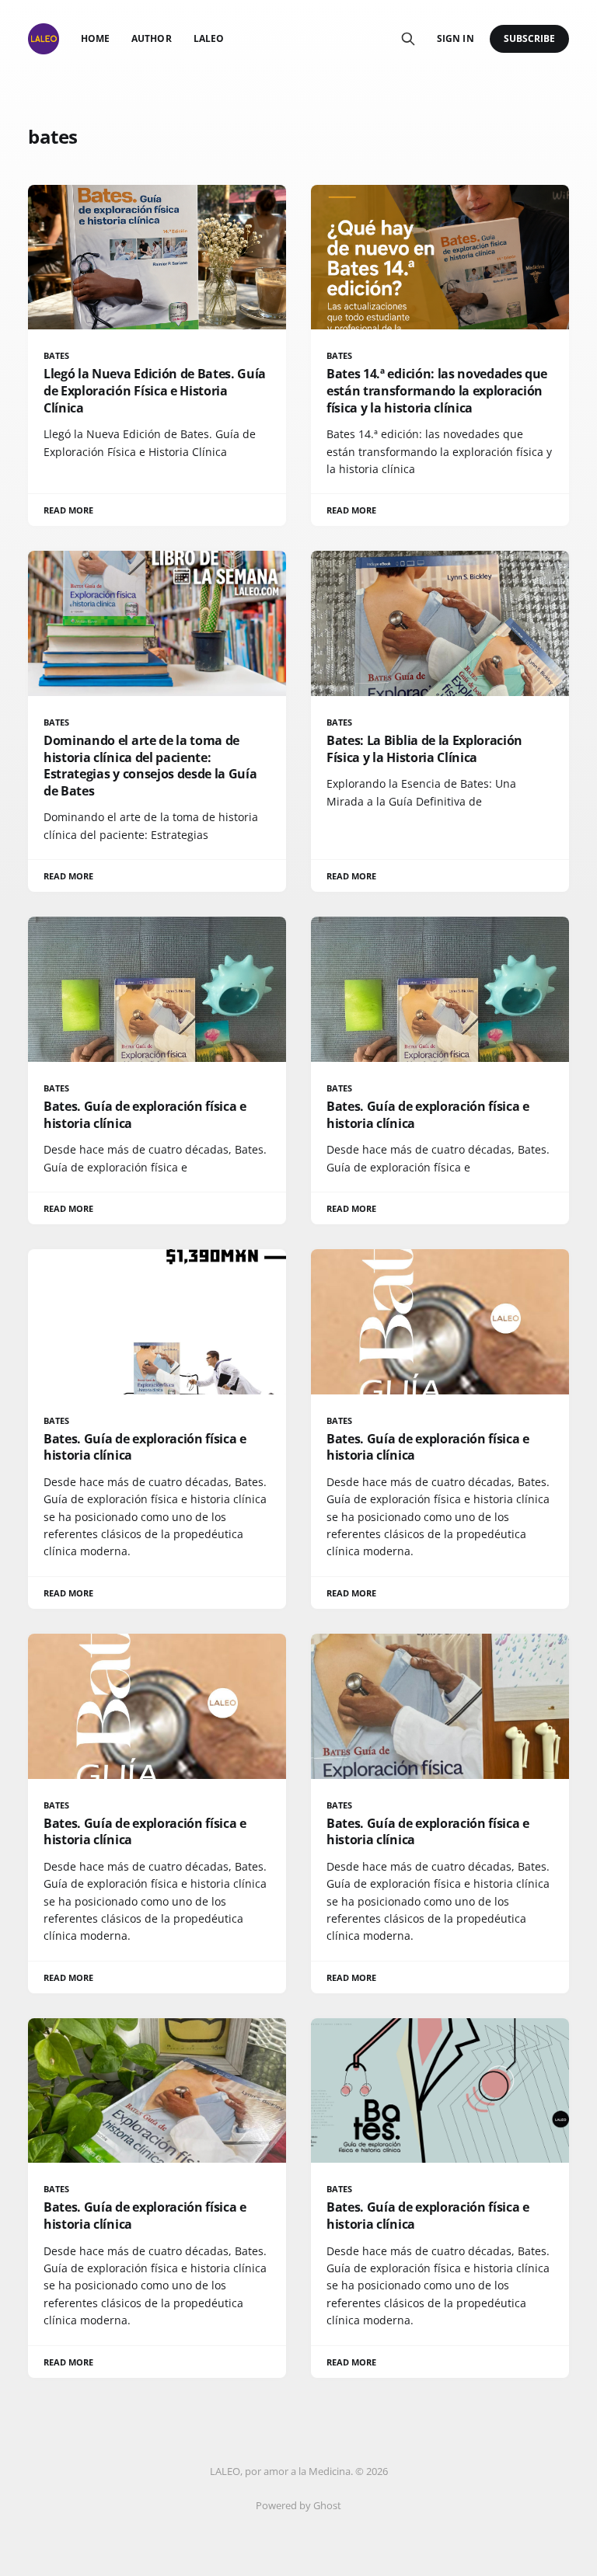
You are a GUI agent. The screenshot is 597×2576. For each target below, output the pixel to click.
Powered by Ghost (298, 2505)
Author (151, 38)
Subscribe (530, 38)
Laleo (209, 38)
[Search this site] (408, 39)
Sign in (455, 38)
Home (95, 38)
